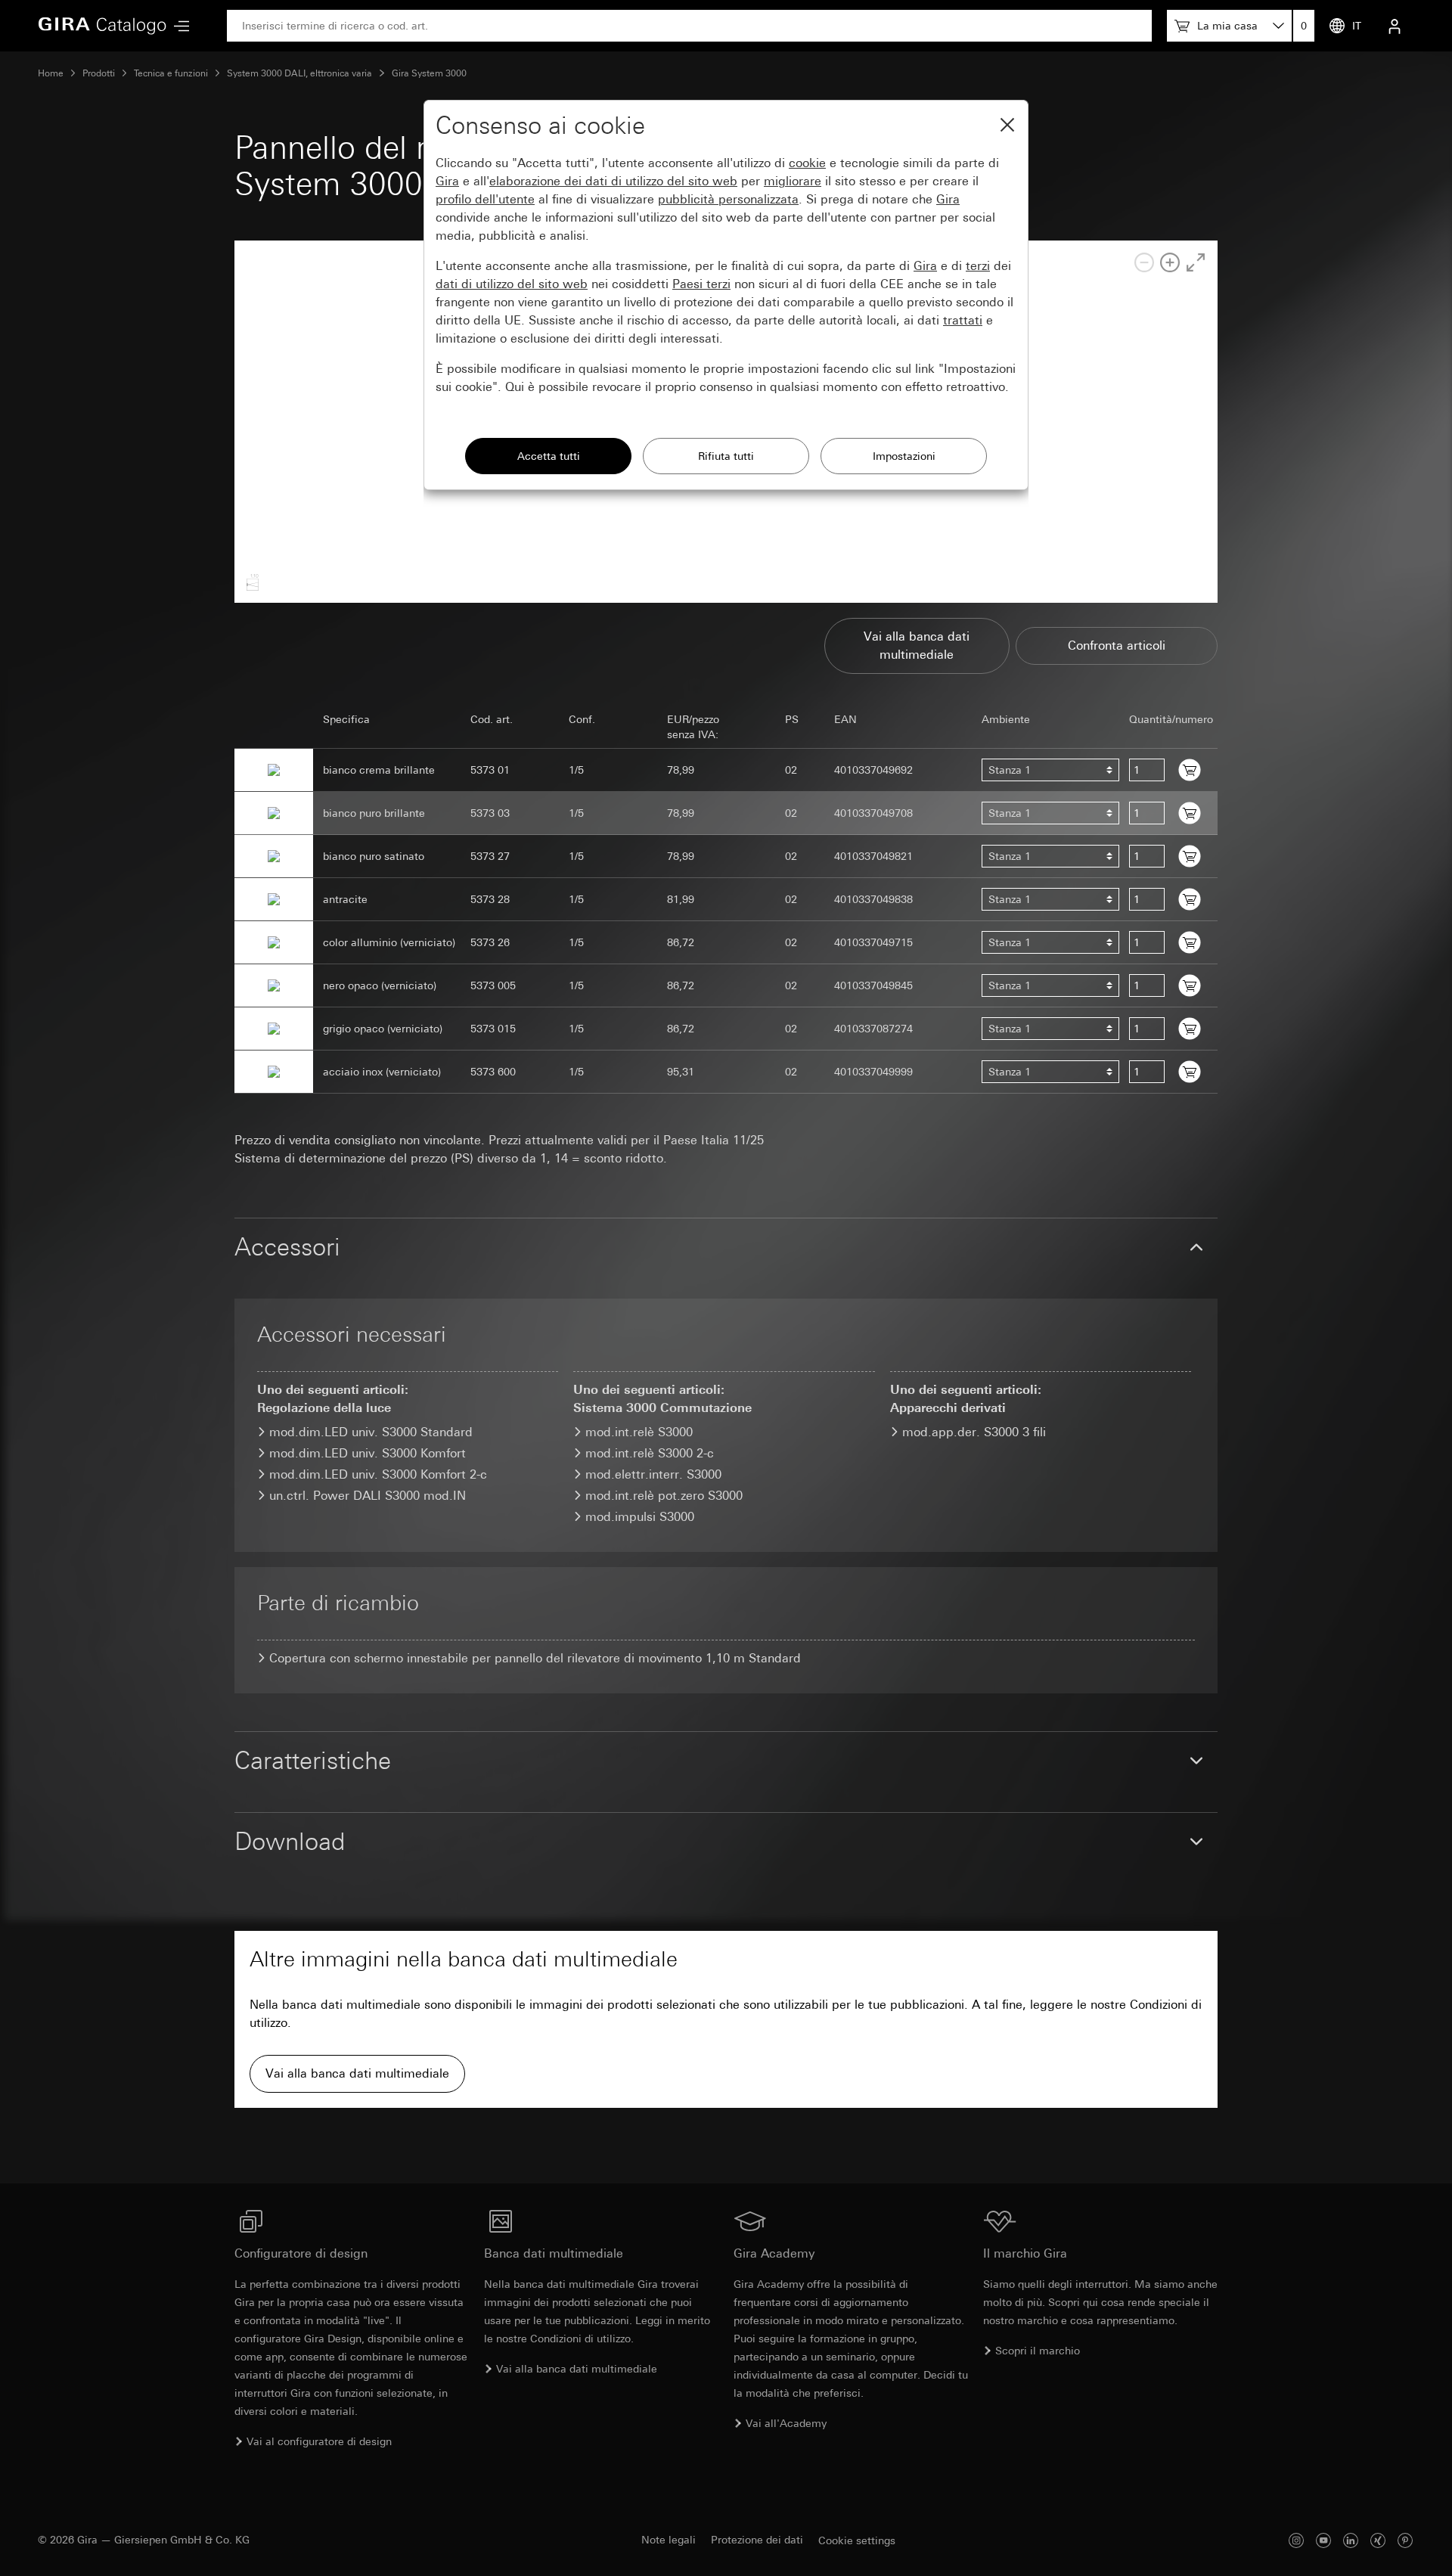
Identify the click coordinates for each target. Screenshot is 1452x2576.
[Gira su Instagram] (1296, 2540)
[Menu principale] (178, 26)
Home (51, 73)
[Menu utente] (1395, 26)
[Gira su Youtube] (1323, 2540)
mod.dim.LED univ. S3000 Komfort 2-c (378, 1474)
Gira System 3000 (429, 73)
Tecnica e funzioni (171, 73)
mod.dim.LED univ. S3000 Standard (371, 1432)
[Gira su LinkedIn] (1351, 2540)
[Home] (102, 26)
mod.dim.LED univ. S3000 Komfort (368, 1453)
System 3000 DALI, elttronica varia (299, 73)
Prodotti (99, 73)
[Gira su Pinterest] (1405, 2540)
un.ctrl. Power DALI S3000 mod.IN (368, 1496)
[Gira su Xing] (1378, 2540)
